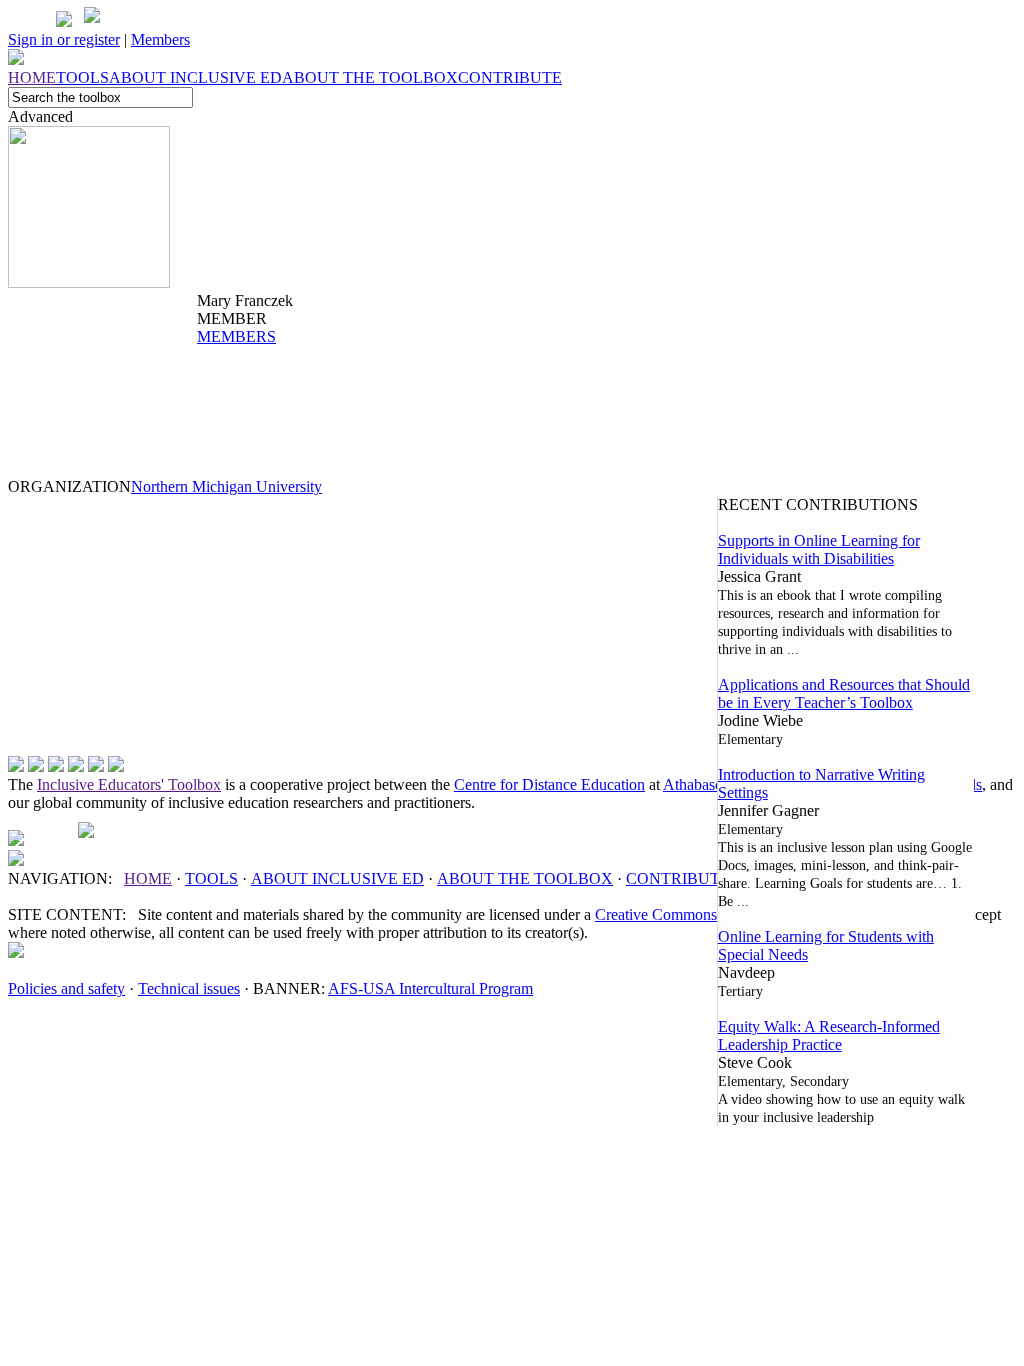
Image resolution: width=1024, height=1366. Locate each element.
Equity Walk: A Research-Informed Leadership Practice (829, 1035)
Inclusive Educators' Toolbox (129, 784)
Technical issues (189, 988)
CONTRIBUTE (678, 878)
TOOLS (211, 878)
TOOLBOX (525, 878)
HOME (148, 878)
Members (160, 39)
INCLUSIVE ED (337, 878)
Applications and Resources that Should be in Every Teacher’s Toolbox (844, 693)
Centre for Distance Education (549, 784)
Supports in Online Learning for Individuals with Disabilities (819, 549)
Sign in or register (64, 39)
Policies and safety (66, 988)
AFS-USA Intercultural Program (430, 988)
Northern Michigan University (226, 486)
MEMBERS (236, 336)
